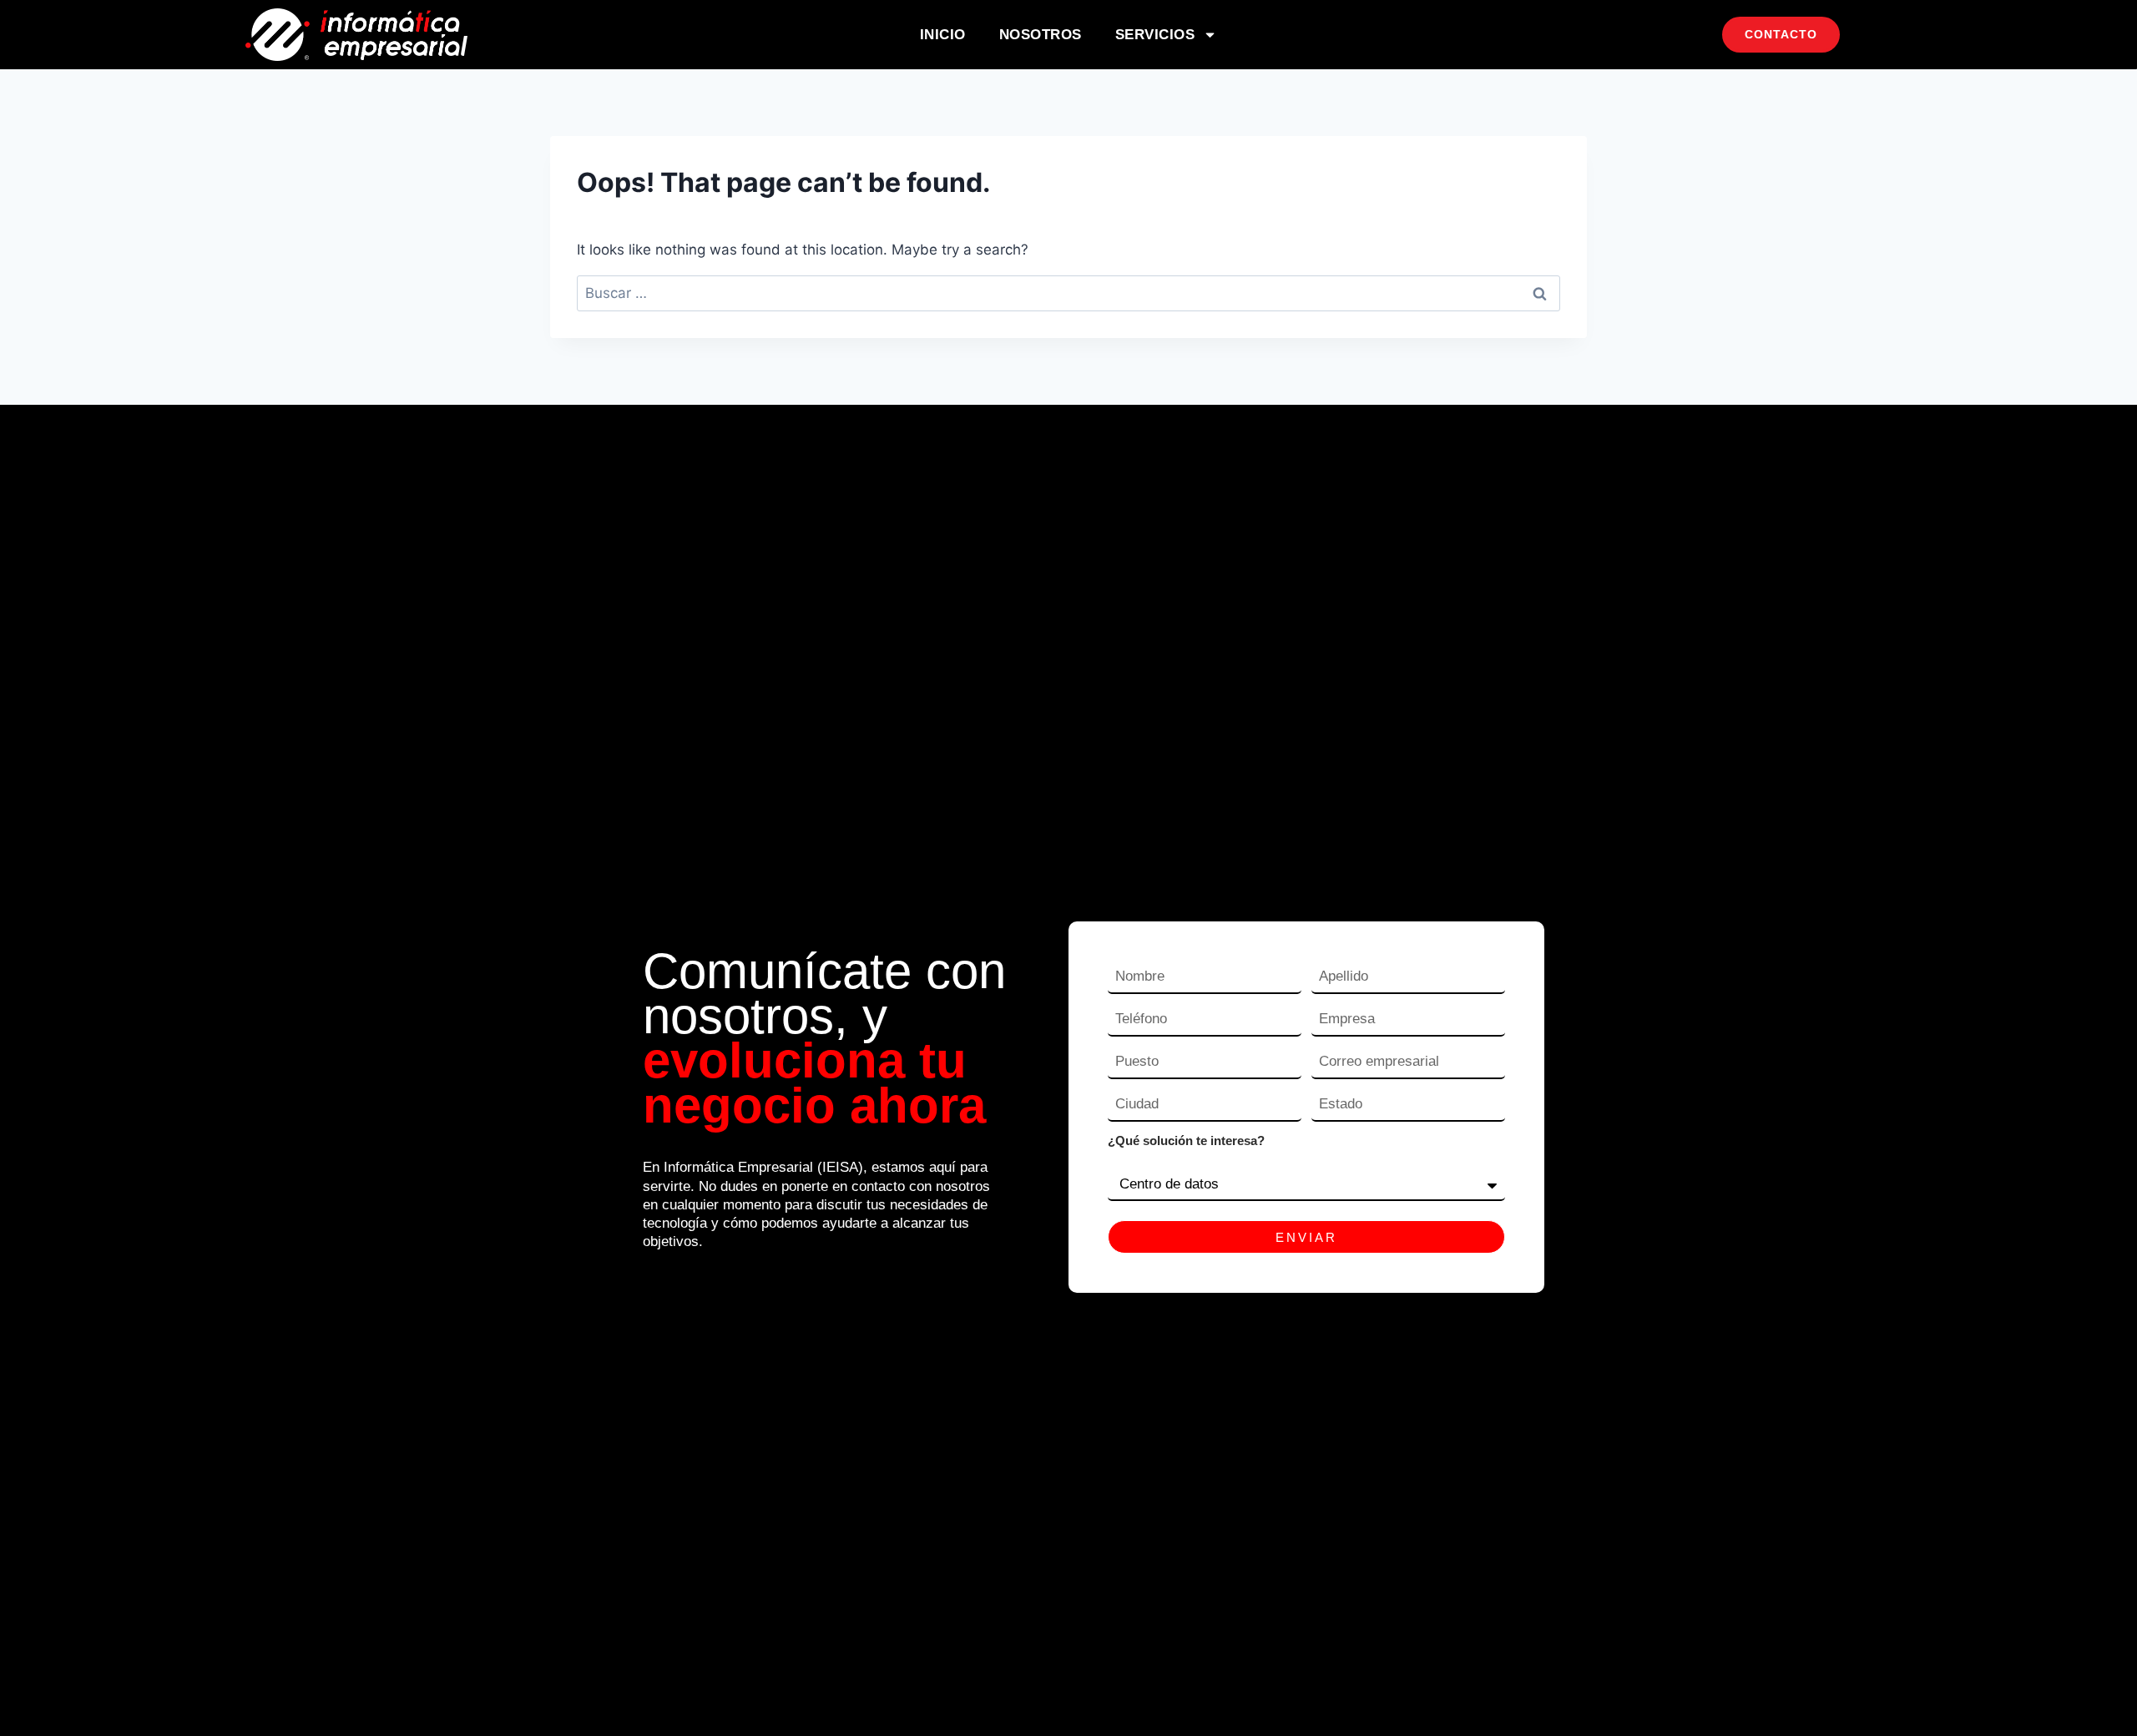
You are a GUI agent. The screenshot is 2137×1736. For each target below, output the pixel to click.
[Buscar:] (1068, 293)
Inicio (943, 35)
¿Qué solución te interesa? (1186, 1141)
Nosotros (1041, 35)
